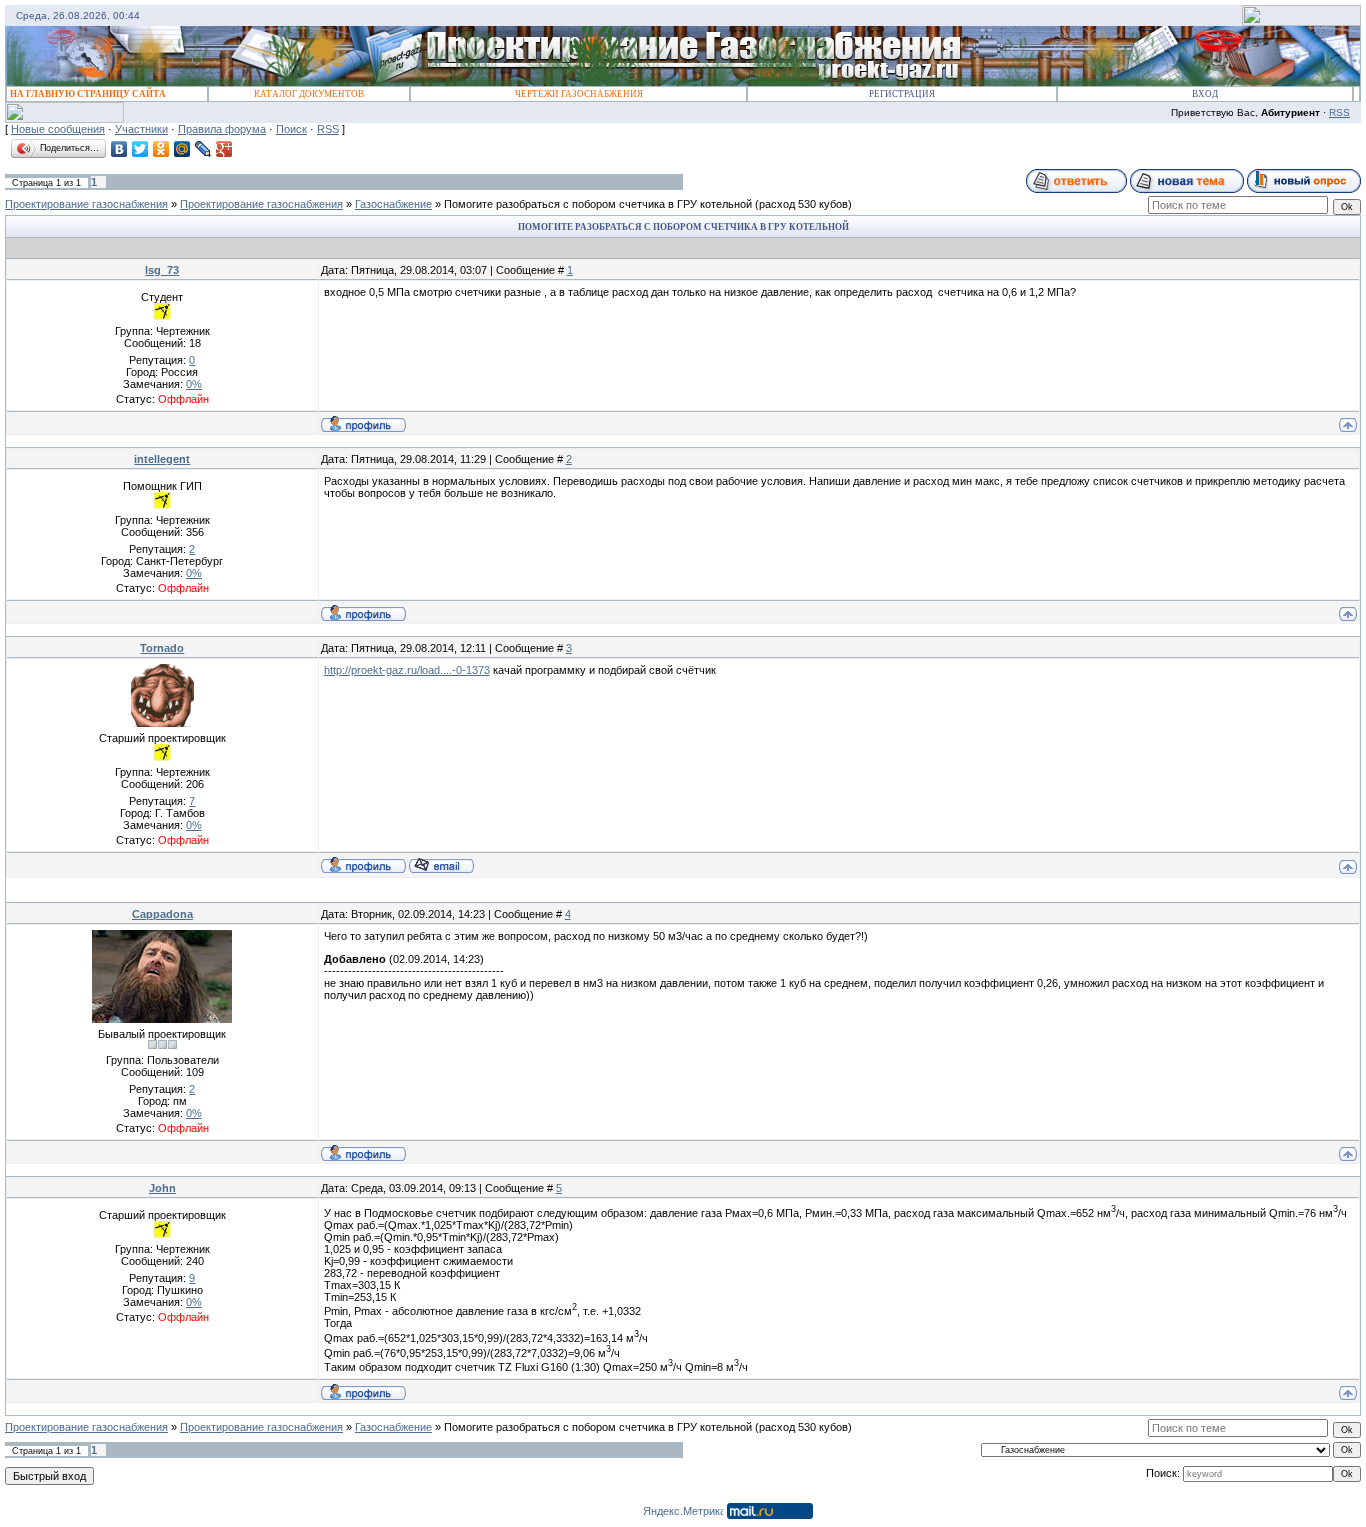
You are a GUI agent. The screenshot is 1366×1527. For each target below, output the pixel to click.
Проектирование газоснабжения (86, 204)
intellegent (162, 459)
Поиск (291, 129)
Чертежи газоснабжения (579, 94)
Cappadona (162, 914)
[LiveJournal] (203, 149)
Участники (141, 129)
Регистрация (902, 94)
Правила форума (222, 129)
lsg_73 (162, 270)
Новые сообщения (58, 129)
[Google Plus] (224, 149)
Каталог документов (309, 94)
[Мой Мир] (182, 149)
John (162, 1188)
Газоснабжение (393, 204)
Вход (1205, 94)
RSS (1339, 112)
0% (194, 384)
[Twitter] (140, 149)
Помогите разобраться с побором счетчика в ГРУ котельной (598, 204)
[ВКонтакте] (119, 149)
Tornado (162, 648)
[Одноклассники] (161, 149)
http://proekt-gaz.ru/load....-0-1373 (407, 670)
